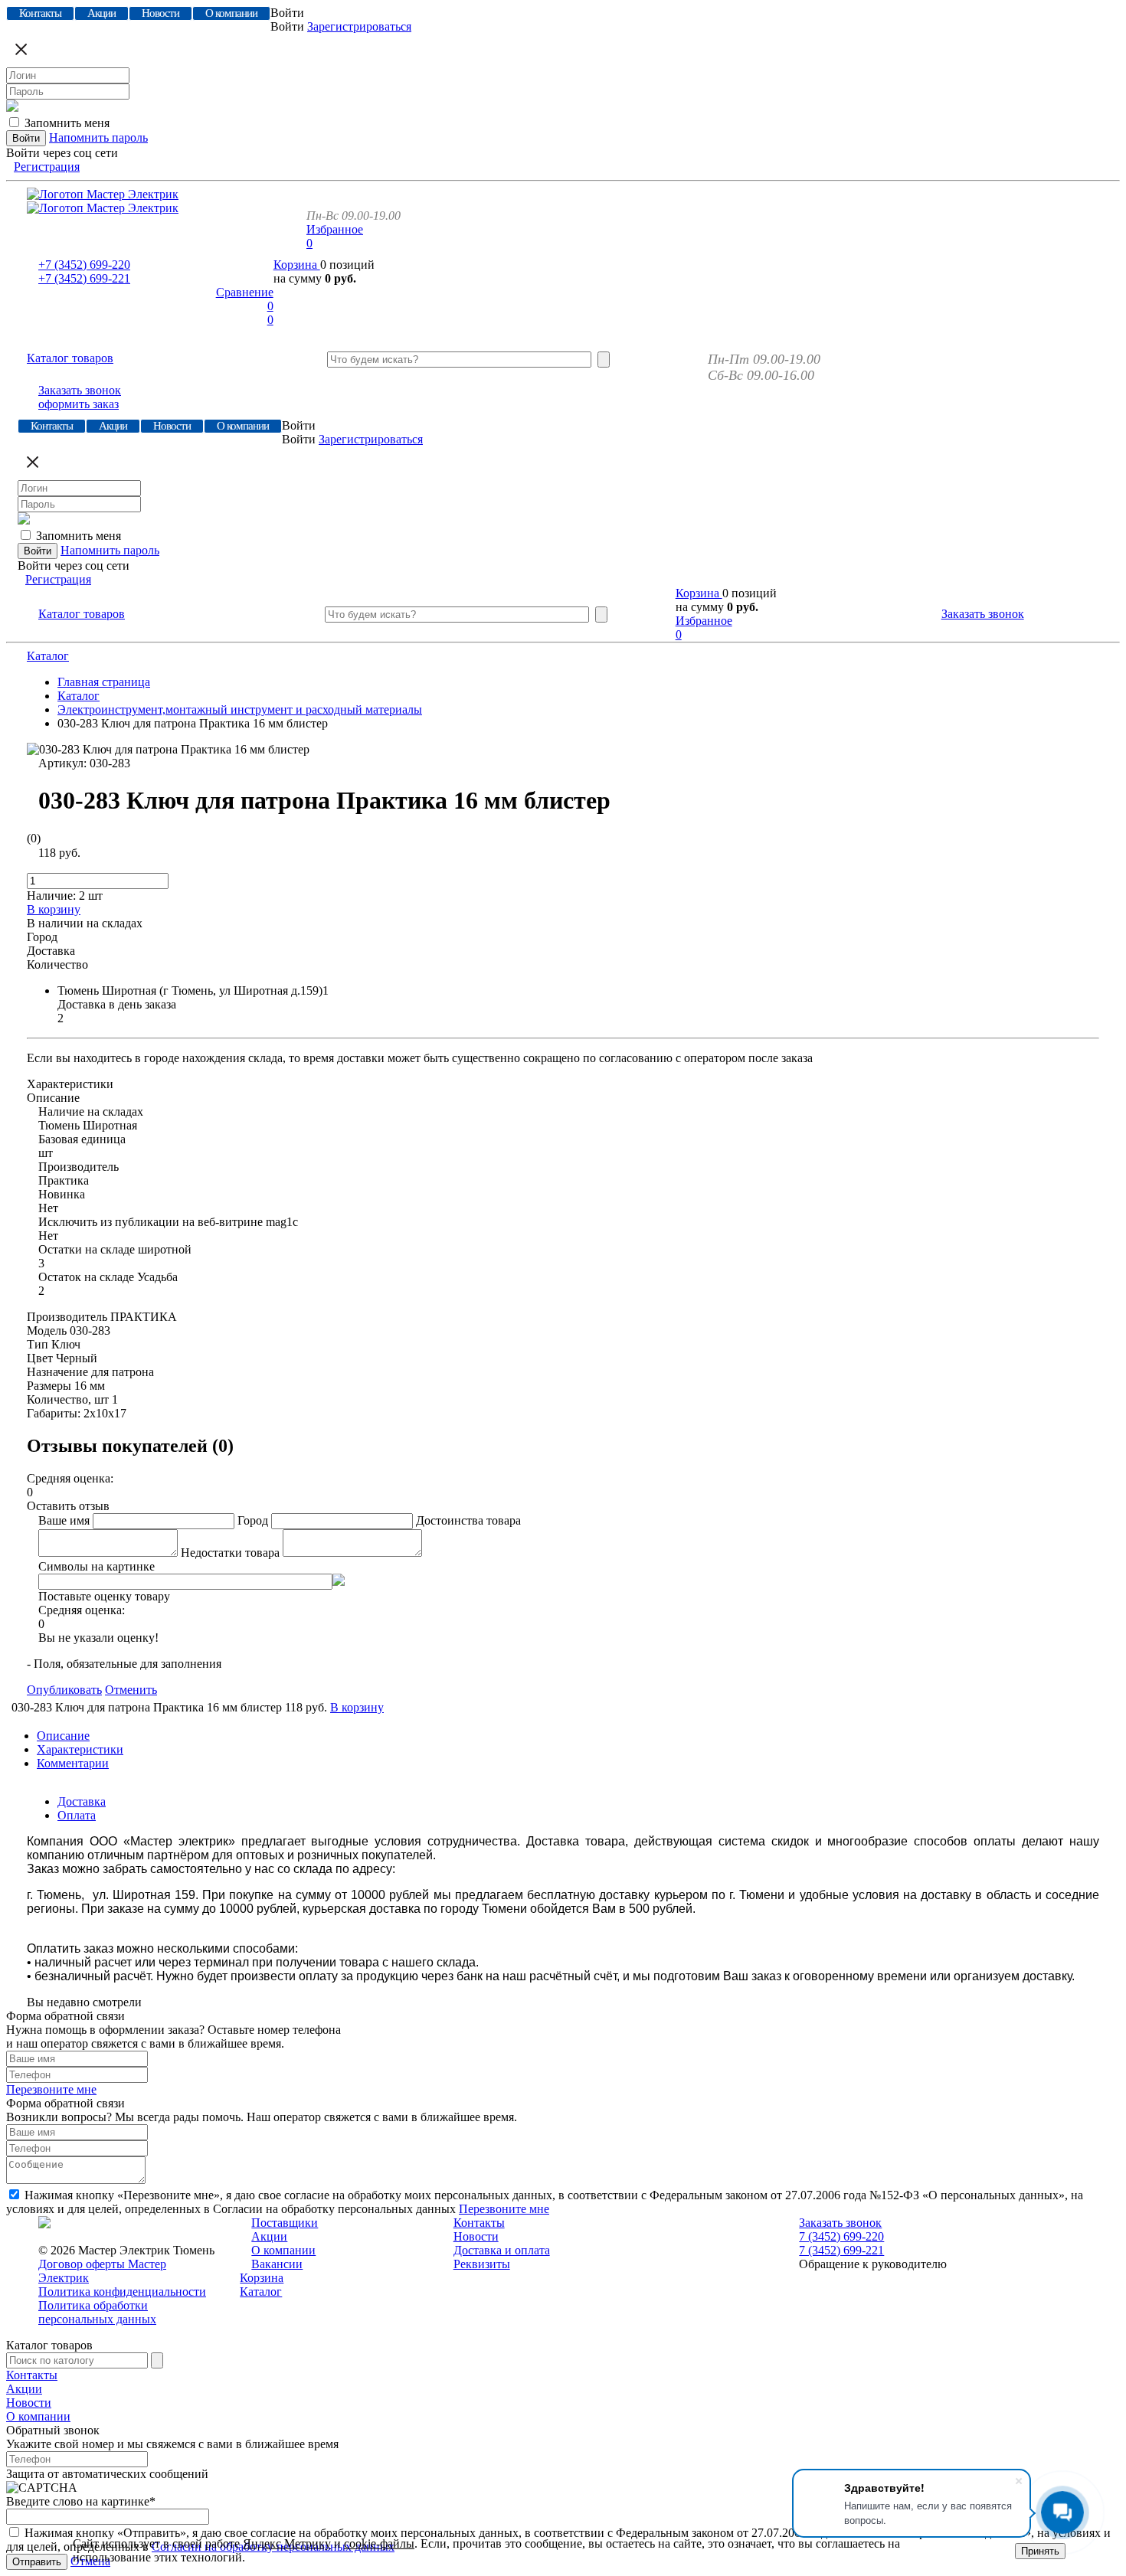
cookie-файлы (379, 2543)
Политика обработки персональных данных (97, 2312)
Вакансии (277, 2264)
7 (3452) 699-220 (841, 2236)
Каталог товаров (70, 358)
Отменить (131, 1690)
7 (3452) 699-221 (841, 2250)
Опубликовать (64, 1690)
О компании (283, 2250)
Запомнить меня (67, 123)
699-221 (84, 278)
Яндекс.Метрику (287, 2543)
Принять (1040, 2551)
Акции (269, 2236)
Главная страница (104, 682)
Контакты (479, 2223)
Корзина (297, 265)
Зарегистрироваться (359, 26)
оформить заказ (79, 404)
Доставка (82, 1801)
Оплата (77, 1815)
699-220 (84, 265)
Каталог (48, 656)
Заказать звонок (80, 390)
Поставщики (285, 2223)
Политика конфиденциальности (122, 2292)
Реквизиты (482, 2264)
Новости (476, 2236)
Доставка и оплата (502, 2250)
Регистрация (47, 167)
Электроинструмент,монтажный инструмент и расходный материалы (240, 709)
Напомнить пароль (98, 137)
